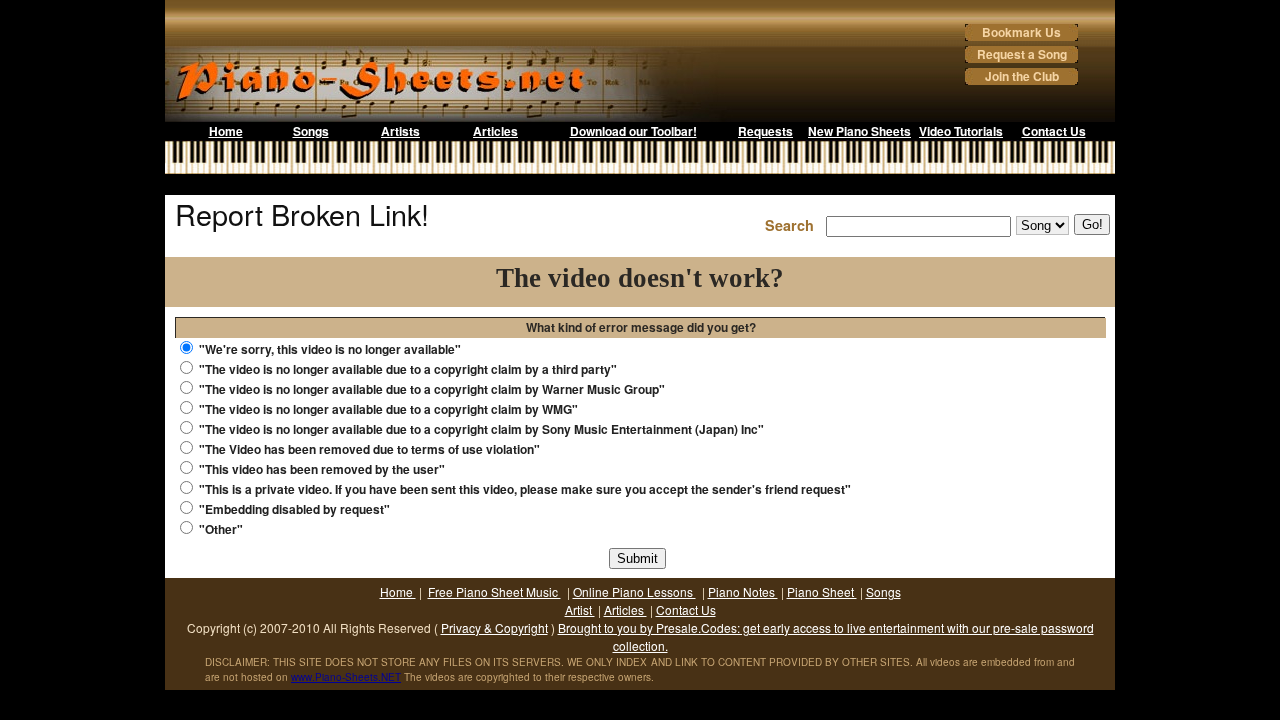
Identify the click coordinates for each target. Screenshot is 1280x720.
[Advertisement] (640, 184)
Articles (495, 131)
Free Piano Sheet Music (494, 591)
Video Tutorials (961, 131)
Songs (311, 131)
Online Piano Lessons (634, 591)
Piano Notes (743, 591)
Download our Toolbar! (633, 131)
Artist (580, 609)
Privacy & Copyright (494, 627)
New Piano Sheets (859, 131)
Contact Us (1054, 131)
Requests (765, 131)
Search (793, 225)
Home (226, 131)
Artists (400, 131)
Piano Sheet (822, 591)
